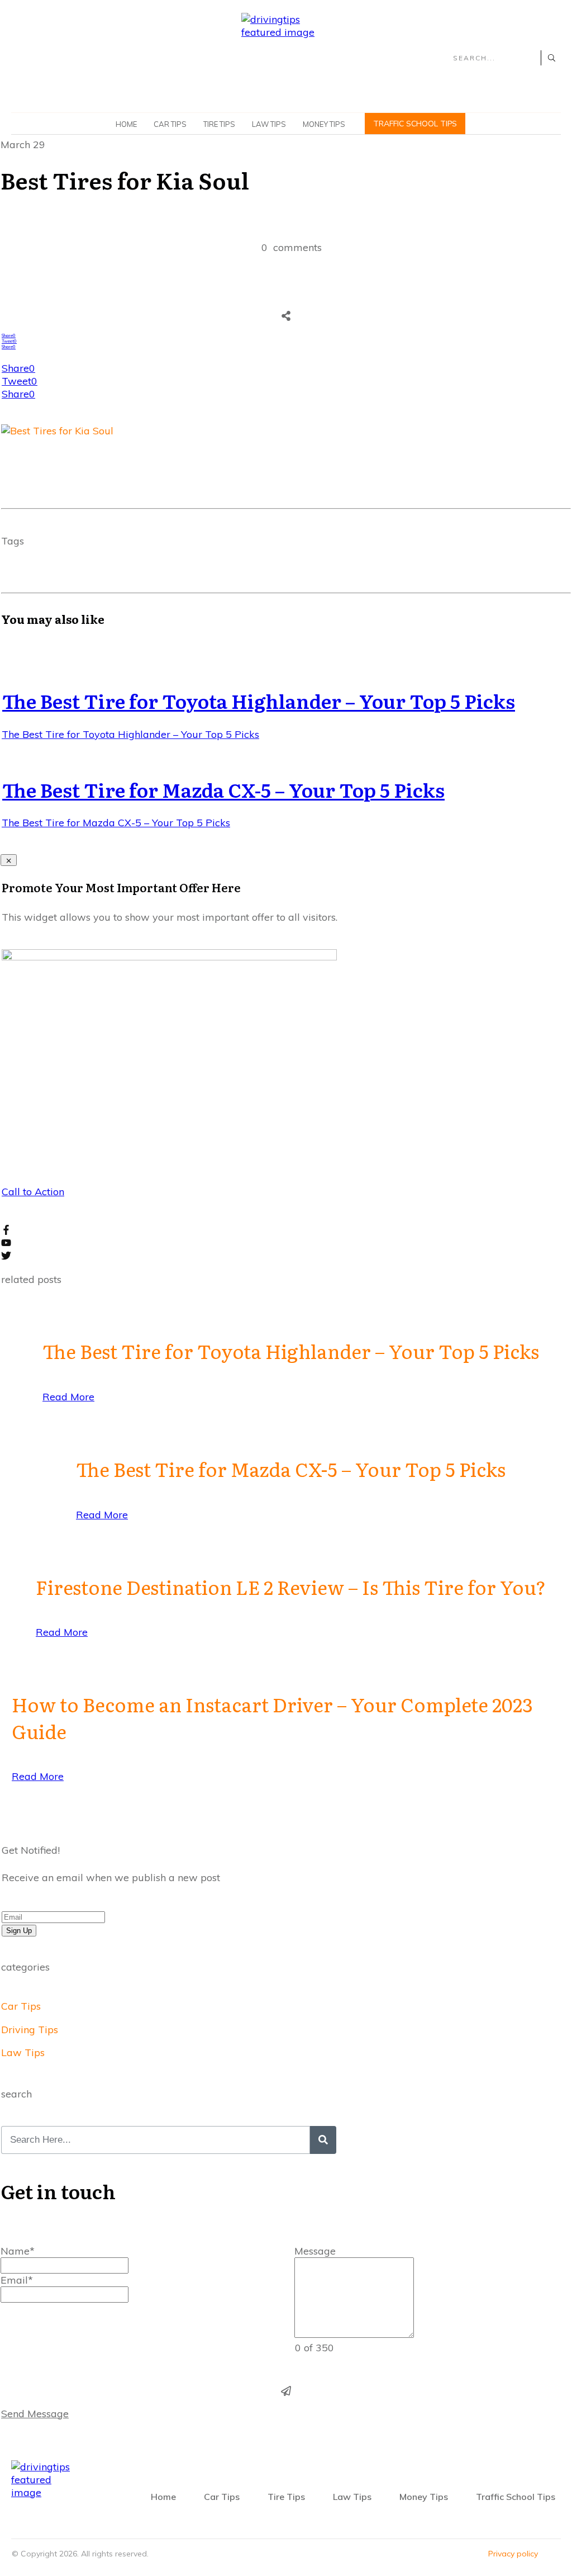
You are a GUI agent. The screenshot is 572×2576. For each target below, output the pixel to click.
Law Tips (23, 2052)
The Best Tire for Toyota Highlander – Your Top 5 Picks (259, 700)
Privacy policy (513, 2554)
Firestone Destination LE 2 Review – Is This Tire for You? (291, 1587)
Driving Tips (30, 2030)
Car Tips (21, 2006)
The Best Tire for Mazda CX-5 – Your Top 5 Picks (223, 789)
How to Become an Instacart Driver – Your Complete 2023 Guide (272, 1717)
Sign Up (19, 1931)
